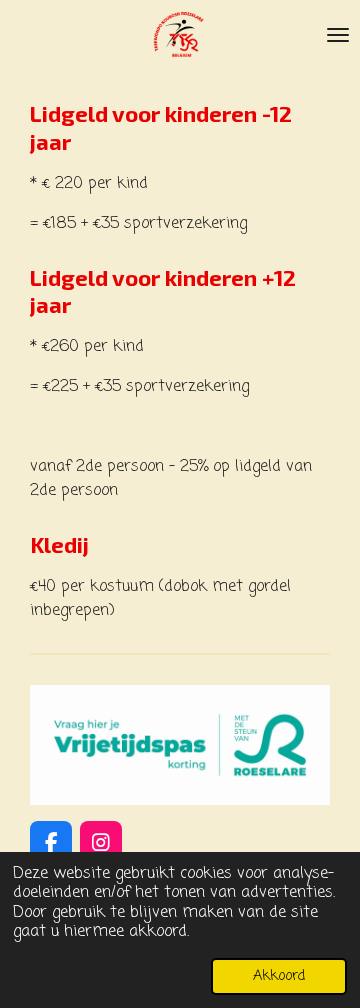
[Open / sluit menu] (338, 35)
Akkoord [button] (279, 976)
